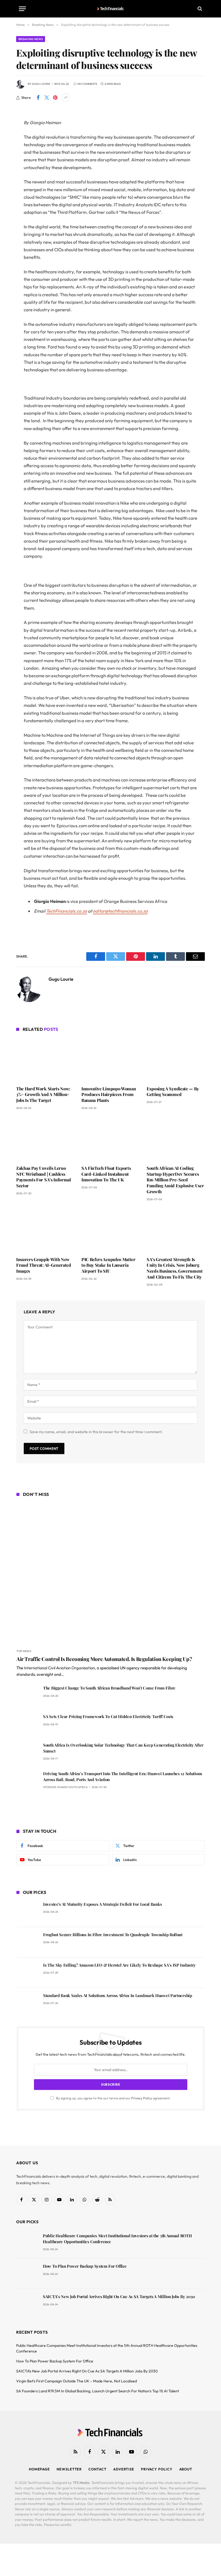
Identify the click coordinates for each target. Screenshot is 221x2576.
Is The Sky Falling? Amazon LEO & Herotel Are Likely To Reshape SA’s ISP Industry (119, 1965)
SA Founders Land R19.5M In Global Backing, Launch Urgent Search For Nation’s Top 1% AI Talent (98, 2391)
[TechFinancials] (111, 9)
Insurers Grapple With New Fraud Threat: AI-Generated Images (44, 1265)
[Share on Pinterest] (55, 98)
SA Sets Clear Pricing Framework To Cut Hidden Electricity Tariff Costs (108, 1716)
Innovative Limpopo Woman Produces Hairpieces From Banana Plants (109, 1095)
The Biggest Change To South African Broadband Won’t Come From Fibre (109, 1688)
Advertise (124, 2469)
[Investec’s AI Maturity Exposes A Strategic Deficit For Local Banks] (27, 1912)
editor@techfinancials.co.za (120, 911)
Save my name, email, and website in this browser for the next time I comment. (96, 1432)
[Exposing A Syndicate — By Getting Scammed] (176, 1060)
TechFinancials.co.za (67, 911)
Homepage (39, 2469)
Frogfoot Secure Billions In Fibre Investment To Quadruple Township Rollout (113, 1935)
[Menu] (22, 9)
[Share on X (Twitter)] (47, 98)
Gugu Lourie (41, 84)
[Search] (199, 9)
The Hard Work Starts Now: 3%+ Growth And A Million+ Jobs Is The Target (43, 1095)
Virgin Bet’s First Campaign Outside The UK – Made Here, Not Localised (77, 2381)
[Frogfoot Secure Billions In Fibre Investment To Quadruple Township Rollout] (27, 1942)
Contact (97, 2469)
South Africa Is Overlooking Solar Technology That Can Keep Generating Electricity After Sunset (123, 1748)
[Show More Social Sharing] (66, 98)
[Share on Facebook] (38, 98)
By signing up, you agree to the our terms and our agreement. (113, 2098)
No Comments (87, 84)
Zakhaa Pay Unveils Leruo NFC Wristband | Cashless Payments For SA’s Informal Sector (44, 1177)
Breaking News (31, 39)
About (186, 2469)
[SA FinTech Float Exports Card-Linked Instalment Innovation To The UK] (110, 1139)
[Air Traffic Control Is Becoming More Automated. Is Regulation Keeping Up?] (111, 1573)
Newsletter (69, 2469)
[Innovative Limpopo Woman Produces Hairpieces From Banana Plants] (110, 1060)
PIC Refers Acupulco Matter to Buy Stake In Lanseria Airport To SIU (108, 1265)
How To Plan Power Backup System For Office (85, 2266)
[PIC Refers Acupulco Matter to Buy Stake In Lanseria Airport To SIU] (110, 1230)
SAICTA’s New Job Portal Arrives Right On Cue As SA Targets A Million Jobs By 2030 (119, 2296)
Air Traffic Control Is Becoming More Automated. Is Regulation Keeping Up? (104, 1659)
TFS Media (81, 2483)
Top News (24, 1651)
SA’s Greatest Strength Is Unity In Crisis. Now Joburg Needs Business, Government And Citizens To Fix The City (175, 1268)
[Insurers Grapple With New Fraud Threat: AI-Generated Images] (45, 1230)
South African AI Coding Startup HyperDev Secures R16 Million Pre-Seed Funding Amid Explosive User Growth (175, 1180)
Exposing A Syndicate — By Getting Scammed (173, 1092)
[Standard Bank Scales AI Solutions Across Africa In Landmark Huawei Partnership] (27, 2003)
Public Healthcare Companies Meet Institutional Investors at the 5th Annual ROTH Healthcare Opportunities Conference (117, 2238)
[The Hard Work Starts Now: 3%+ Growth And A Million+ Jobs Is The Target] (45, 1060)
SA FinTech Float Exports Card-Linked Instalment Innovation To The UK (106, 1174)
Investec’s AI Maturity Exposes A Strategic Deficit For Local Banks (102, 1904)
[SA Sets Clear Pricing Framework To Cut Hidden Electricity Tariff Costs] (27, 1724)
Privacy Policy (142, 2098)
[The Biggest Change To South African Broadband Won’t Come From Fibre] (27, 1696)
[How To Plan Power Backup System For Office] (27, 2274)
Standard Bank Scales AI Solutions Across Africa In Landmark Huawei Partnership (118, 1995)
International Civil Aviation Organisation (59, 1668)
